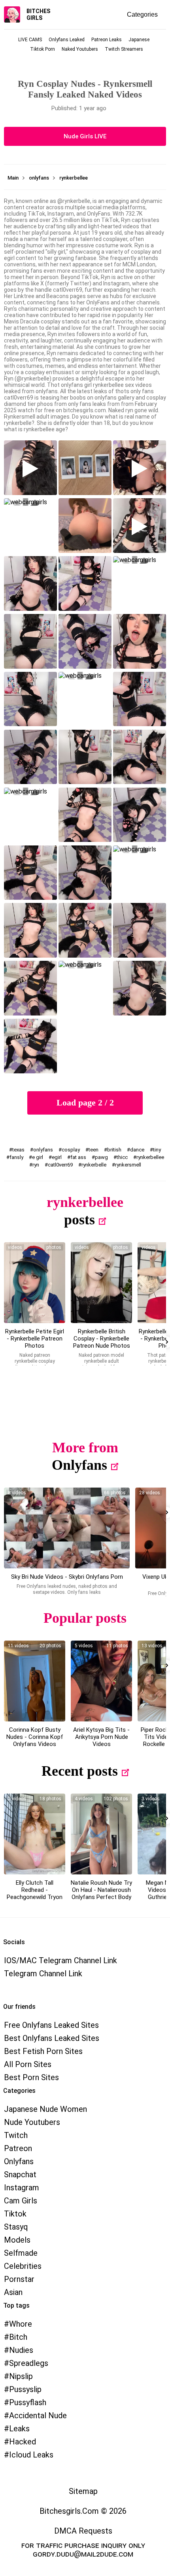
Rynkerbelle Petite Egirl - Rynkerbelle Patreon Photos (35, 1339)
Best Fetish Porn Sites (43, 2051)
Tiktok (15, 2214)
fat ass (78, 1157)
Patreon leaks (107, 40)
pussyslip (25, 2389)
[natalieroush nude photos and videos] (101, 1834)
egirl (57, 1157)
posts (79, 1220)
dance (137, 1150)
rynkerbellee (150, 1157)
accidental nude (38, 2415)
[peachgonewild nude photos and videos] (35, 1834)
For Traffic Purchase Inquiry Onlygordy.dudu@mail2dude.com (83, 2549)
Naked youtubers (80, 49)
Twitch (16, 2135)
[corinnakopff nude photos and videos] (35, 1681)
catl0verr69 (60, 1165)
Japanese (139, 40)
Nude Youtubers (32, 2122)
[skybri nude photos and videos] (67, 1528)
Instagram (22, 2188)
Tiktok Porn (42, 49)
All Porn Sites (28, 2064)
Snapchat (20, 2174)
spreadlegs (29, 2363)
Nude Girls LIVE (85, 136)
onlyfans (43, 1150)
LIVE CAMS (30, 40)
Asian (13, 2292)
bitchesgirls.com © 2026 (83, 2511)
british (114, 1150)
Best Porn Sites (31, 2077)
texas (18, 1150)
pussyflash (28, 2402)
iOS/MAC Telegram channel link (60, 1960)
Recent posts (80, 1771)
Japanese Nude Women (45, 2109)
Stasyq (16, 2227)
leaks (19, 2429)
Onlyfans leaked (67, 40)
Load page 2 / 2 (85, 1103)
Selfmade (21, 2253)
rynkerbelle (94, 1165)
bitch (18, 2337)
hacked (23, 2442)
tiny (157, 1150)
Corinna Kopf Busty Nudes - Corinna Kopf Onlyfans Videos (35, 1737)
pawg (101, 1157)
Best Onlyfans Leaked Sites (52, 2038)
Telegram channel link (43, 1974)
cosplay (71, 1150)
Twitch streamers (124, 49)
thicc (122, 1157)
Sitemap (83, 2491)
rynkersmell (128, 1165)
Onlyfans (79, 1465)
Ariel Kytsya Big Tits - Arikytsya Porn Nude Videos (101, 1737)
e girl (38, 1157)
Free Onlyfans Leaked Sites (51, 2025)
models (17, 2240)
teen (93, 1150)
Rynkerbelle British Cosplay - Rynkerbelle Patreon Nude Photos (102, 1339)
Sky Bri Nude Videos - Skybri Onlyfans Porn (67, 1577)
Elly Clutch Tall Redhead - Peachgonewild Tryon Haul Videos (35, 1893)
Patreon (18, 2148)
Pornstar (19, 2279)
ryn (36, 1165)
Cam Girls (21, 2201)
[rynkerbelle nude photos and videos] (35, 1283)
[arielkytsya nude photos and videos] (101, 1681)
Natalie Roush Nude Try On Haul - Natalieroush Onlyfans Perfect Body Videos (101, 1893)
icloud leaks (31, 2455)
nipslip (21, 2376)
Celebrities (23, 2266)
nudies (21, 2350)
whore (21, 2324)
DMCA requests (83, 2531)
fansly (16, 1157)
